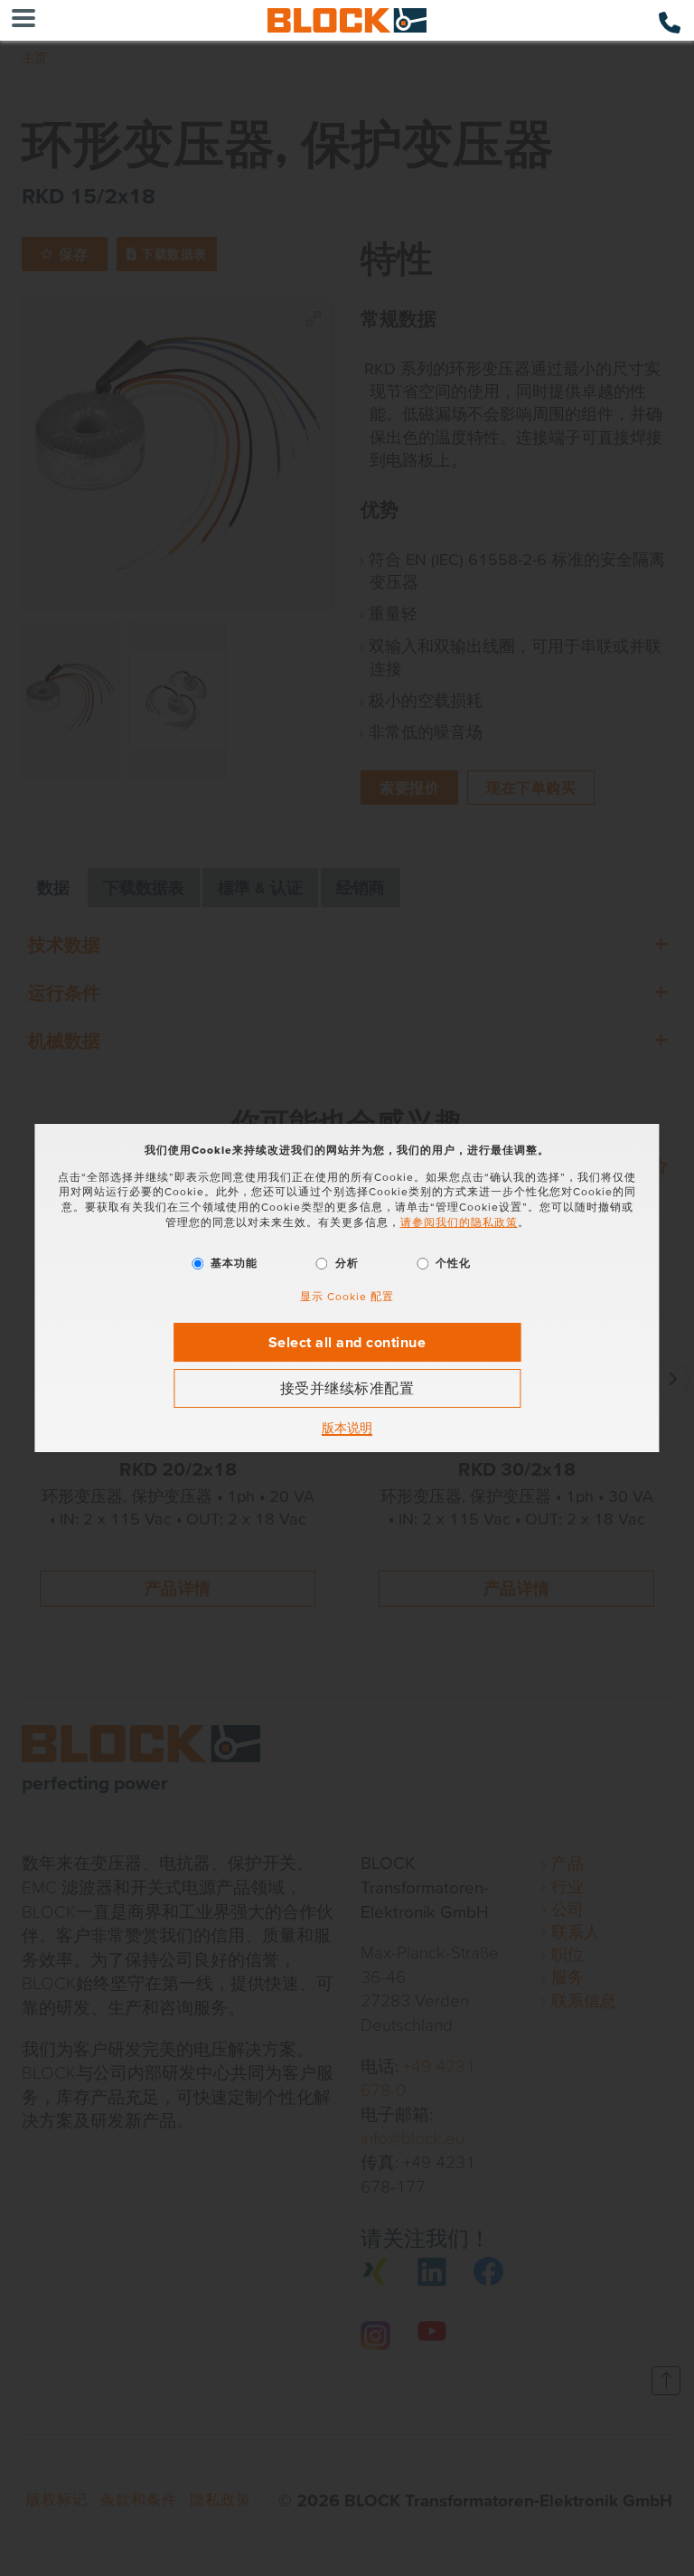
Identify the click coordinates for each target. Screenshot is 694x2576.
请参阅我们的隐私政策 (459, 1222)
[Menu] (23, 20)
